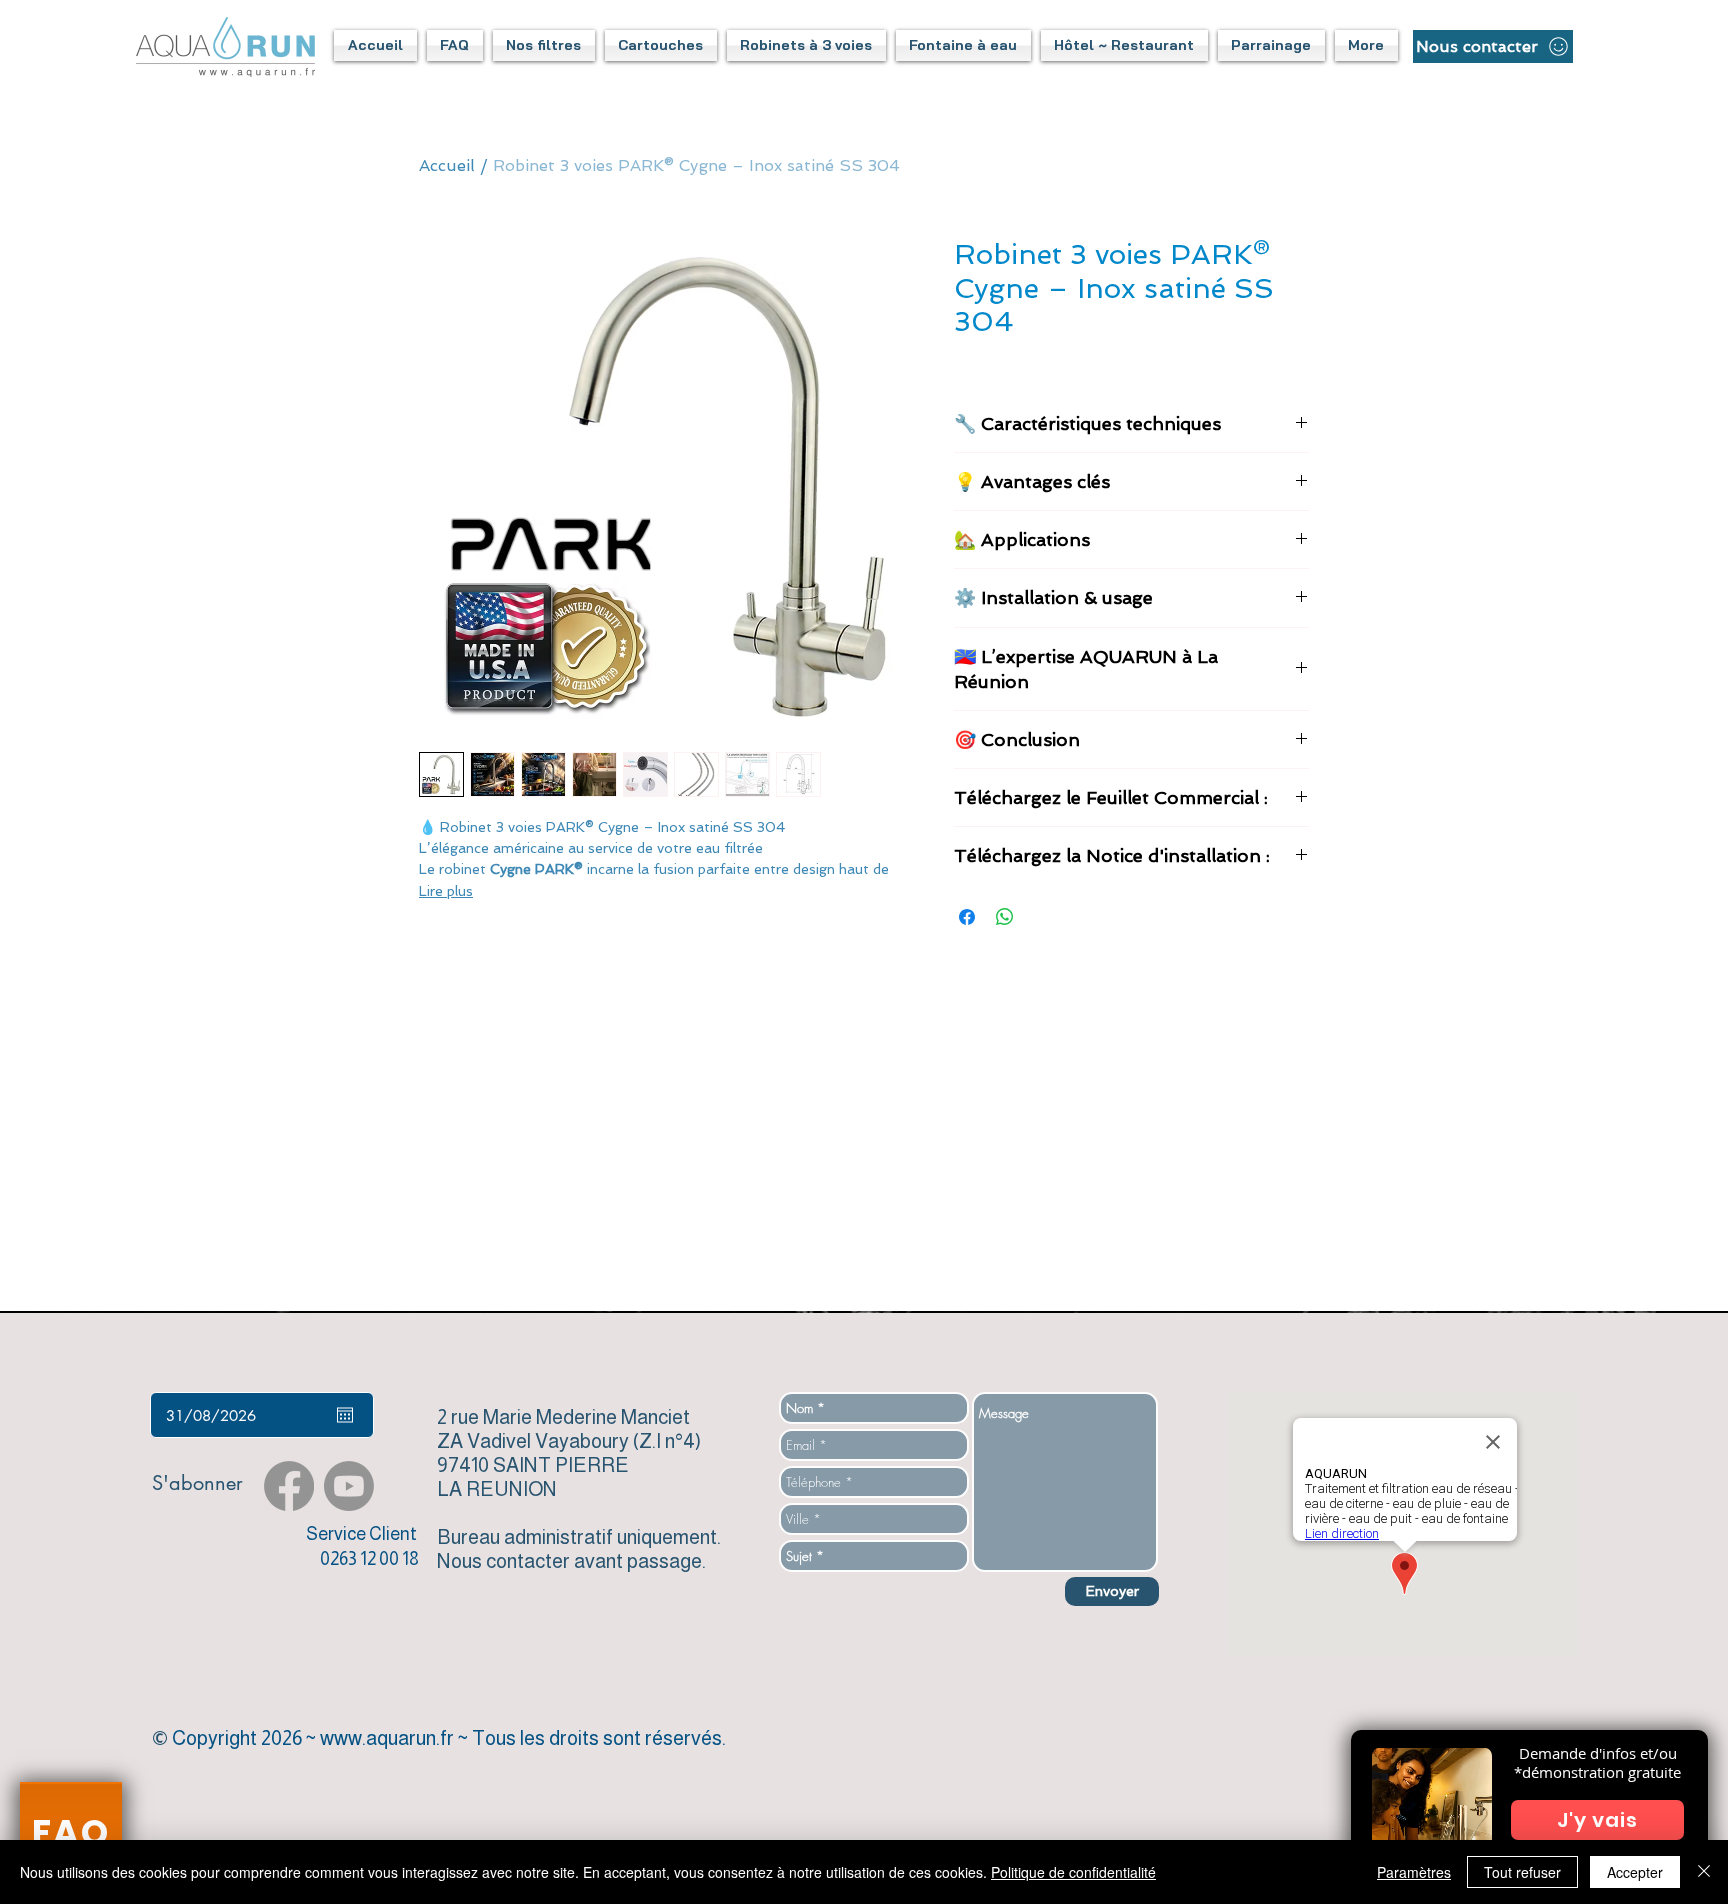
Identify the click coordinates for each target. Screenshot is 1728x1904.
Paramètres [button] (1414, 1872)
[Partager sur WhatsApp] (1005, 917)
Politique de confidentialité (1073, 1872)
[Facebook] (289, 1486)
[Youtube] (349, 1486)
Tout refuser (1522, 1872)
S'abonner (197, 1483)
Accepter (1635, 1872)
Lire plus (446, 891)
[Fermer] (1704, 1872)
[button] (455, 45)
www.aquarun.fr (387, 1738)
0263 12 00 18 (369, 1559)
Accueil (447, 165)
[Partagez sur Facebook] (967, 917)
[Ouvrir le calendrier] (345, 1415)
